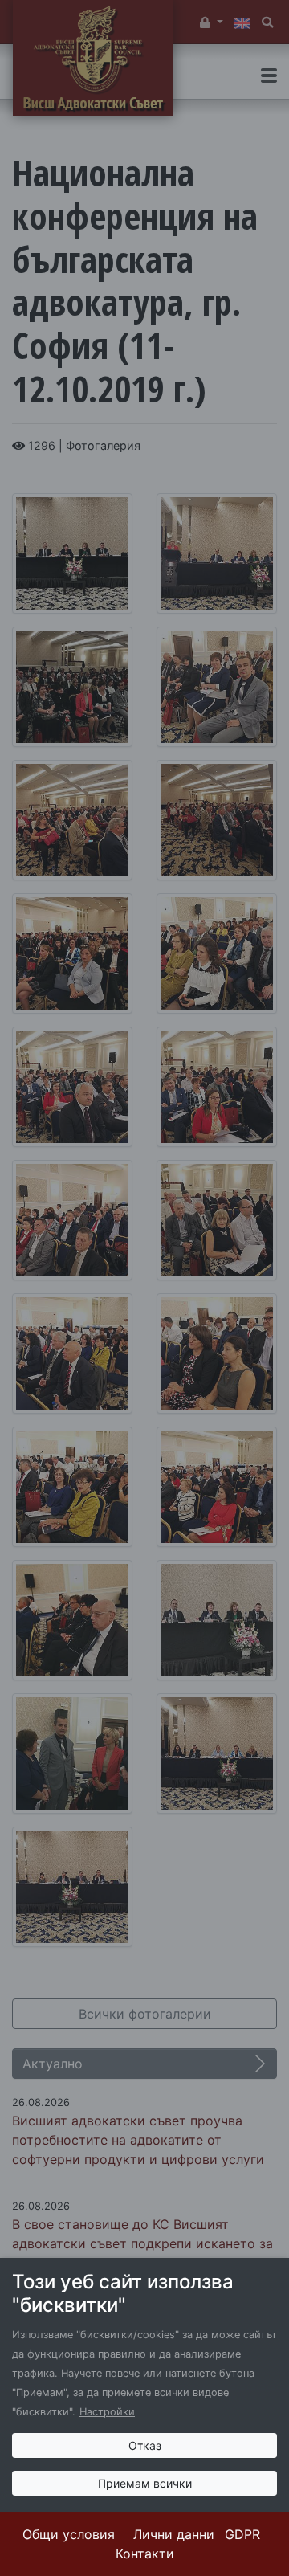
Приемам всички (145, 2483)
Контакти (145, 2554)
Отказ (145, 2445)
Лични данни (174, 2534)
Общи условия (69, 2534)
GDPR (242, 2534)
